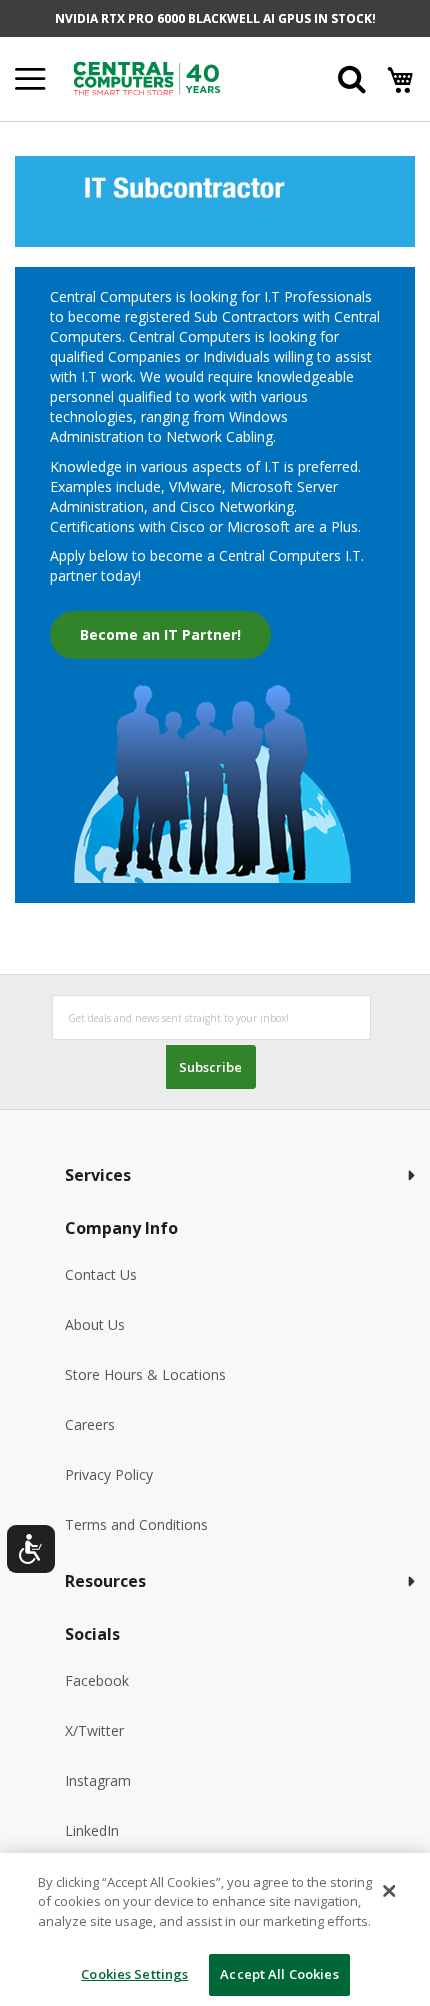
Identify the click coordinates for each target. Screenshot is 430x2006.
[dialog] (215, 1929)
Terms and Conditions (136, 1524)
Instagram (98, 1780)
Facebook (97, 1680)
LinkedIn (92, 1830)
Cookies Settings (134, 1974)
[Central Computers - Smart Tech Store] (174, 78)
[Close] (389, 1891)
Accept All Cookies (279, 1974)
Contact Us (101, 1274)
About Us (95, 1324)
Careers (90, 1424)
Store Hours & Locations (145, 1374)
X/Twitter (94, 1730)
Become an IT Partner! (160, 634)
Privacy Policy (109, 1474)
